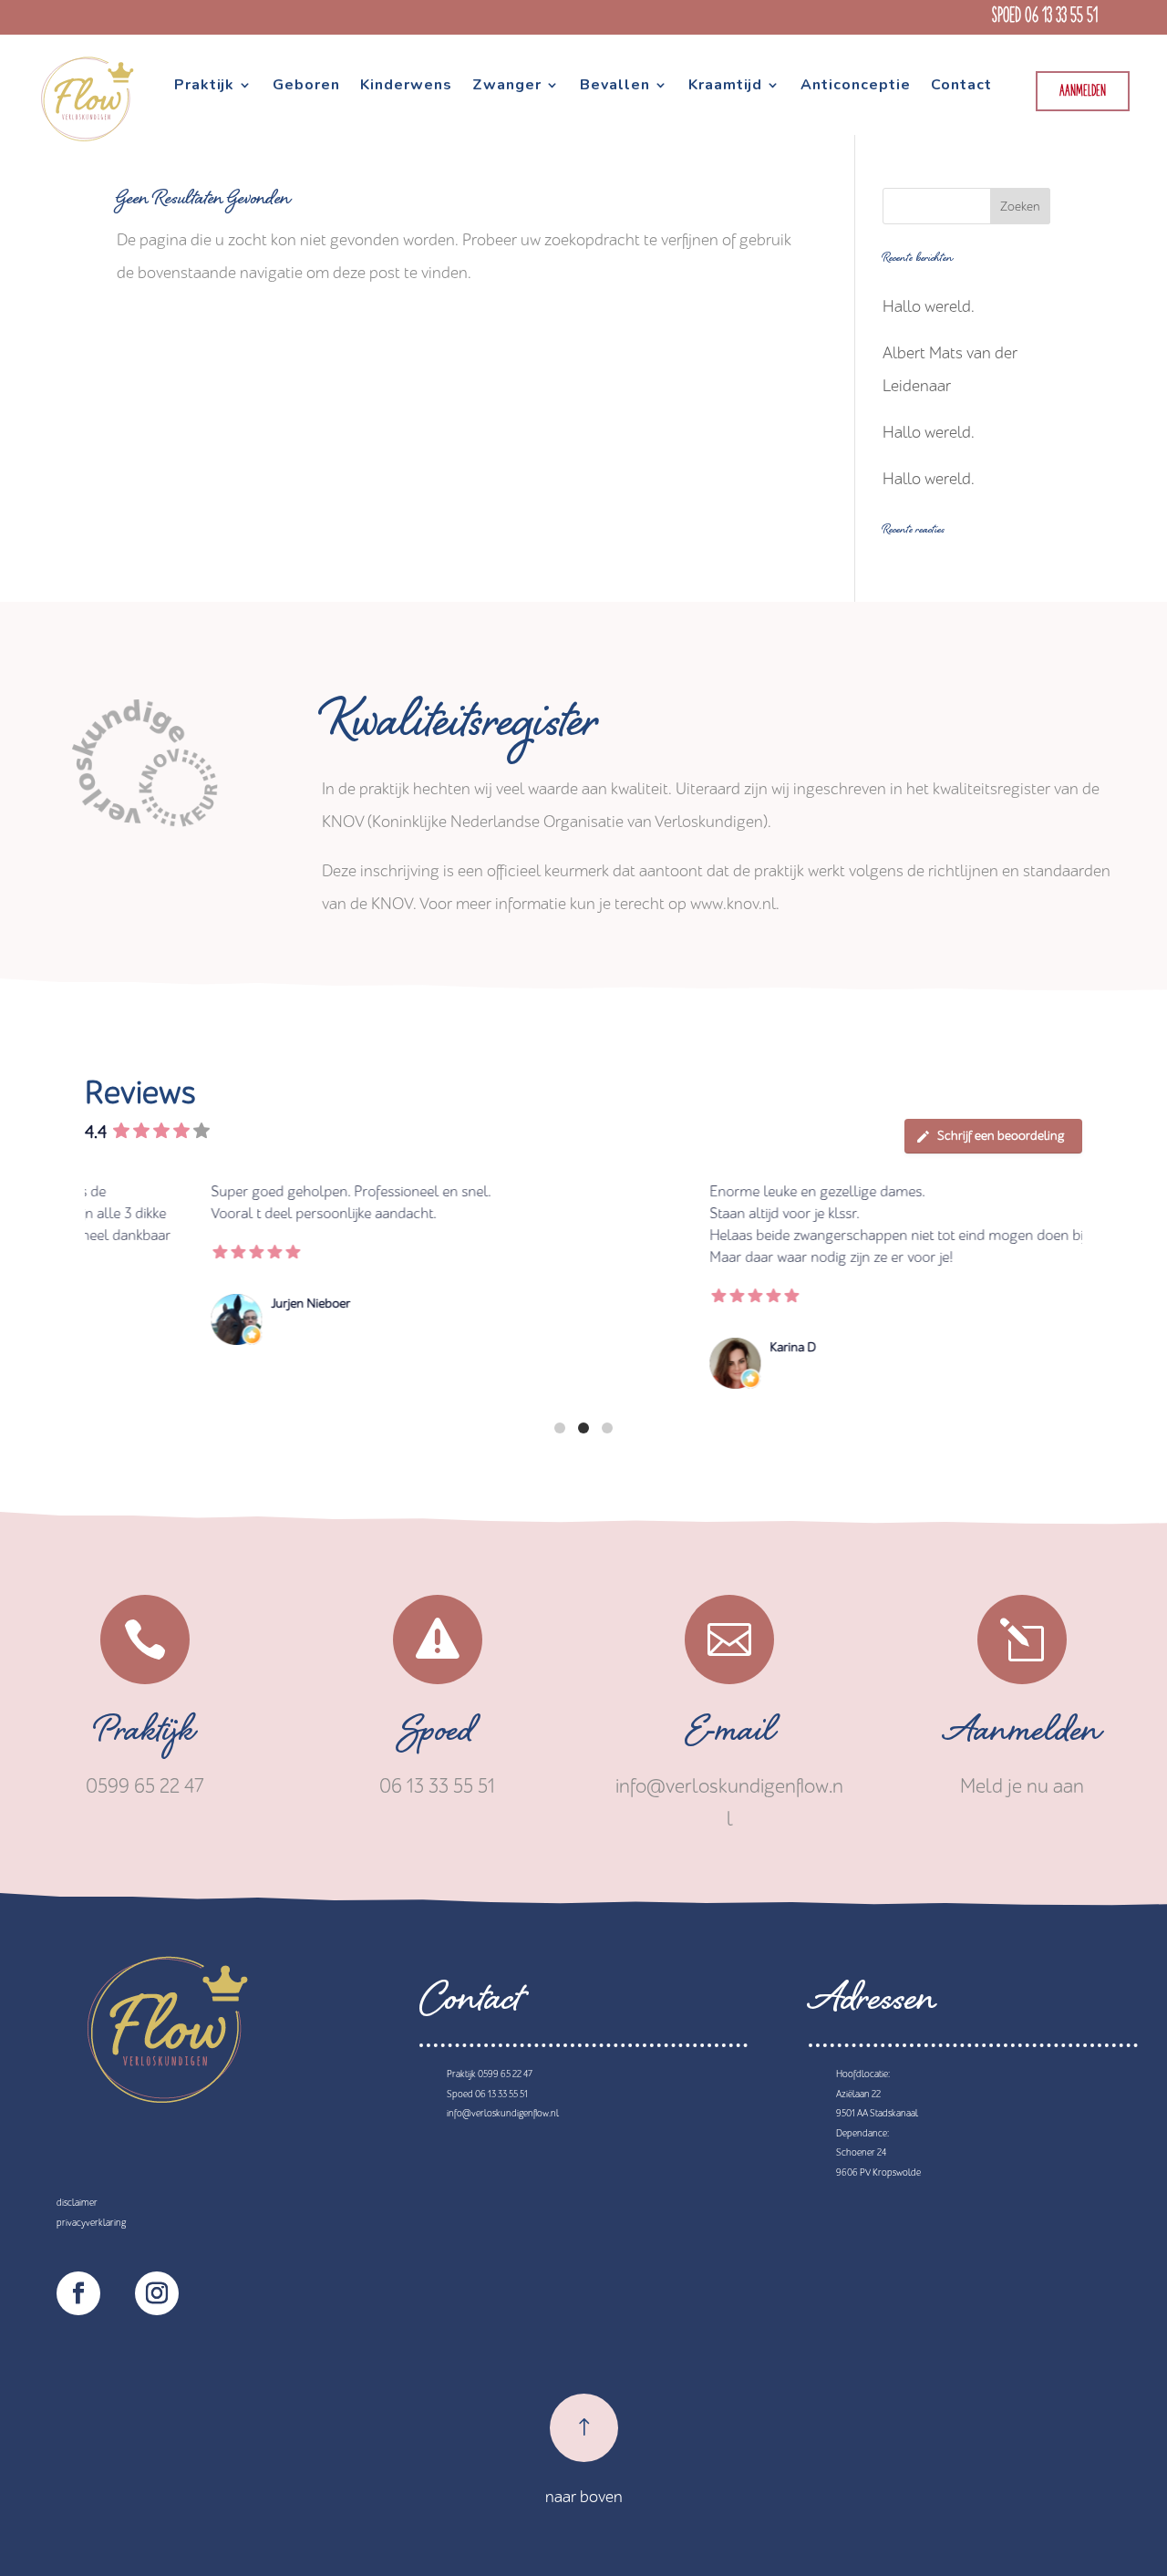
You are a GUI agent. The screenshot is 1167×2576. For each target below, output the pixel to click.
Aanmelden (1083, 92)
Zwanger (507, 87)
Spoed (438, 1736)
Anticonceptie (856, 87)
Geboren (306, 87)
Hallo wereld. (929, 307)
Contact (961, 87)
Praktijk (204, 87)
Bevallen (615, 87)
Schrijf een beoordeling (1001, 1136)
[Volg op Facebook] (78, 2293)
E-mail (730, 1736)
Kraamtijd (725, 87)
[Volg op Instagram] (157, 2293)
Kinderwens (406, 87)
